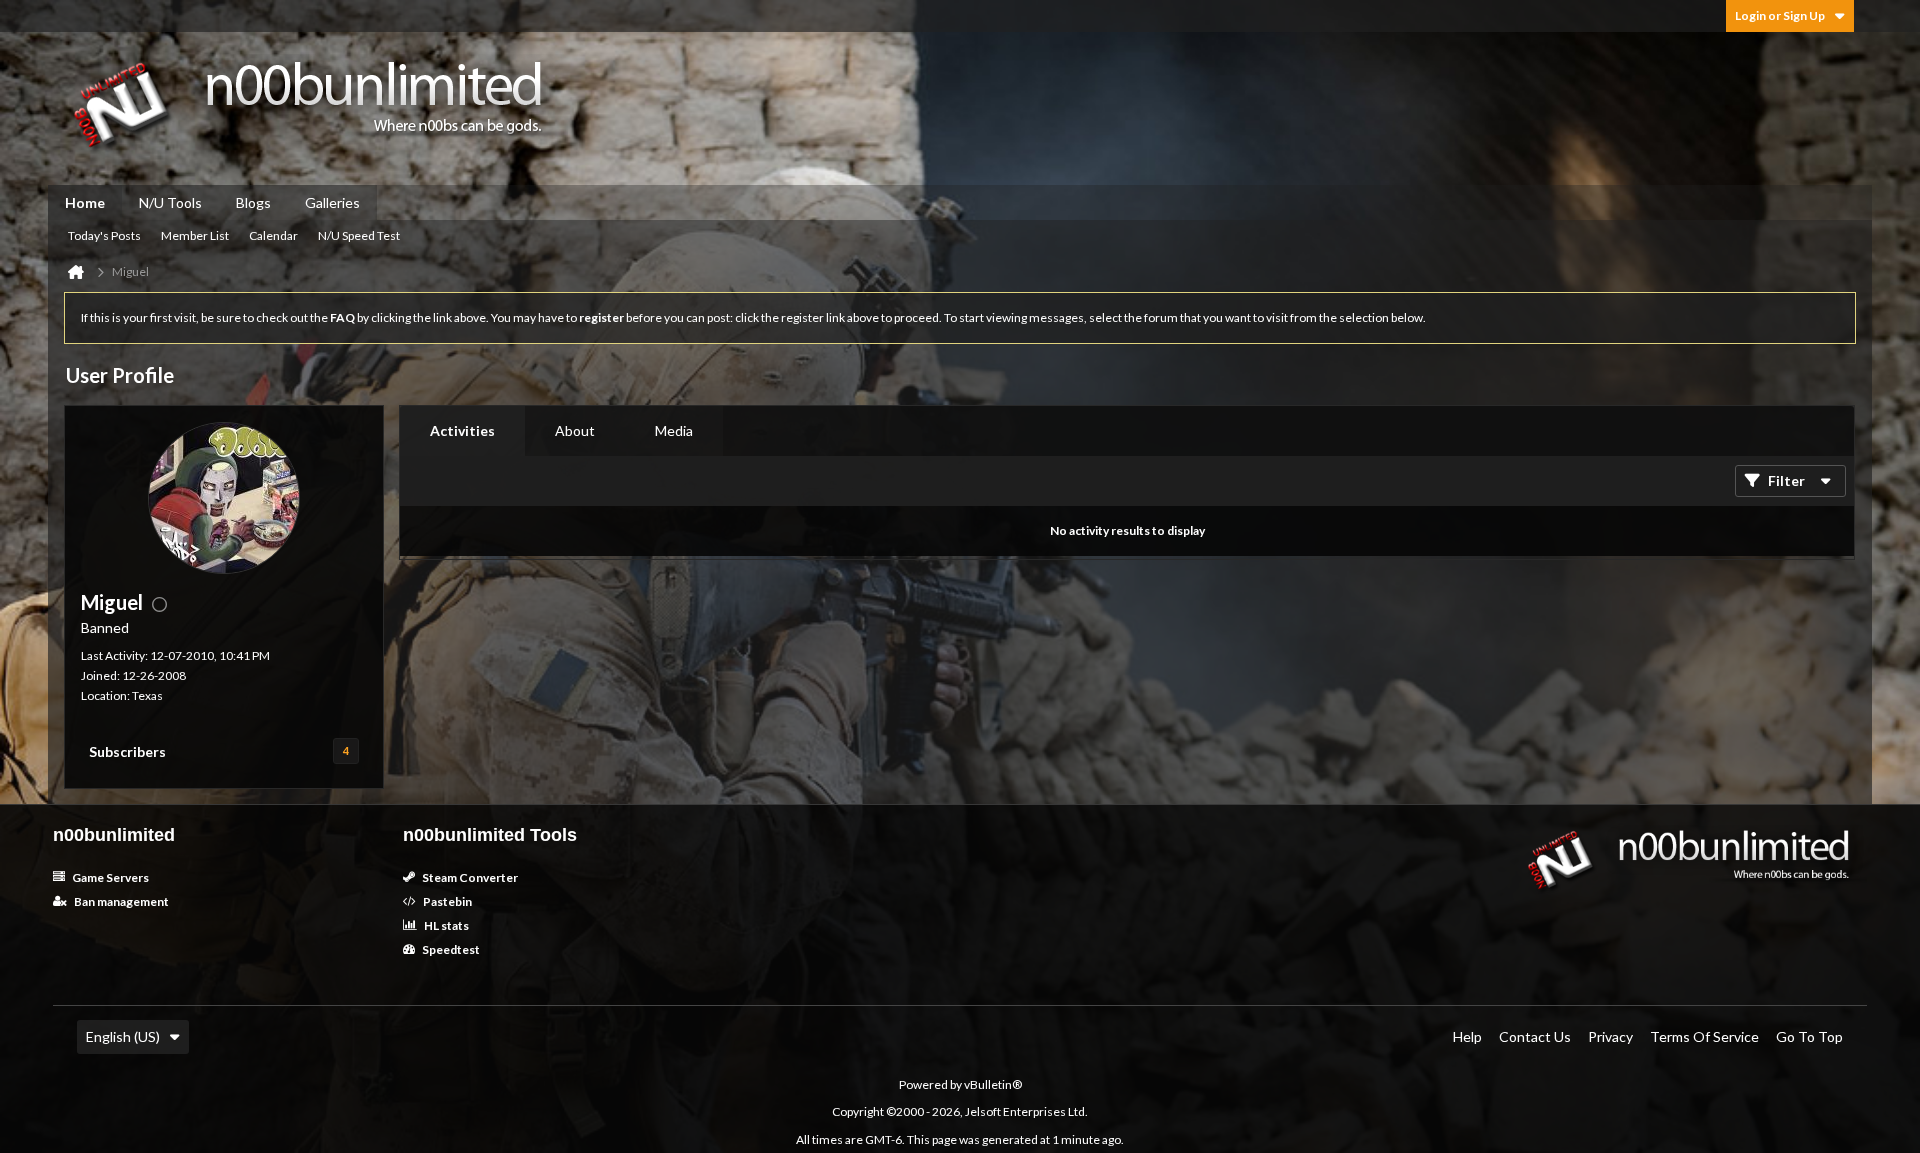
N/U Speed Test (359, 235)
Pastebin (446, 901)
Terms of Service (1704, 1036)
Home (85, 202)
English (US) (123, 1036)
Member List (195, 235)
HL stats (445, 925)
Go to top (1809, 1036)
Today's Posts (104, 235)
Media (674, 430)
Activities (462, 430)
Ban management (120, 901)
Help (1467, 1036)
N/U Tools (170, 202)
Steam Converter (469, 877)
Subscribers (127, 751)
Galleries (332, 202)
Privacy (1610, 1036)
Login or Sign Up (1780, 15)
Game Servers (109, 877)
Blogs (253, 202)
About (575, 430)
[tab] (462, 431)
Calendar (273, 235)
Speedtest (450, 949)
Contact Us (1535, 1036)
